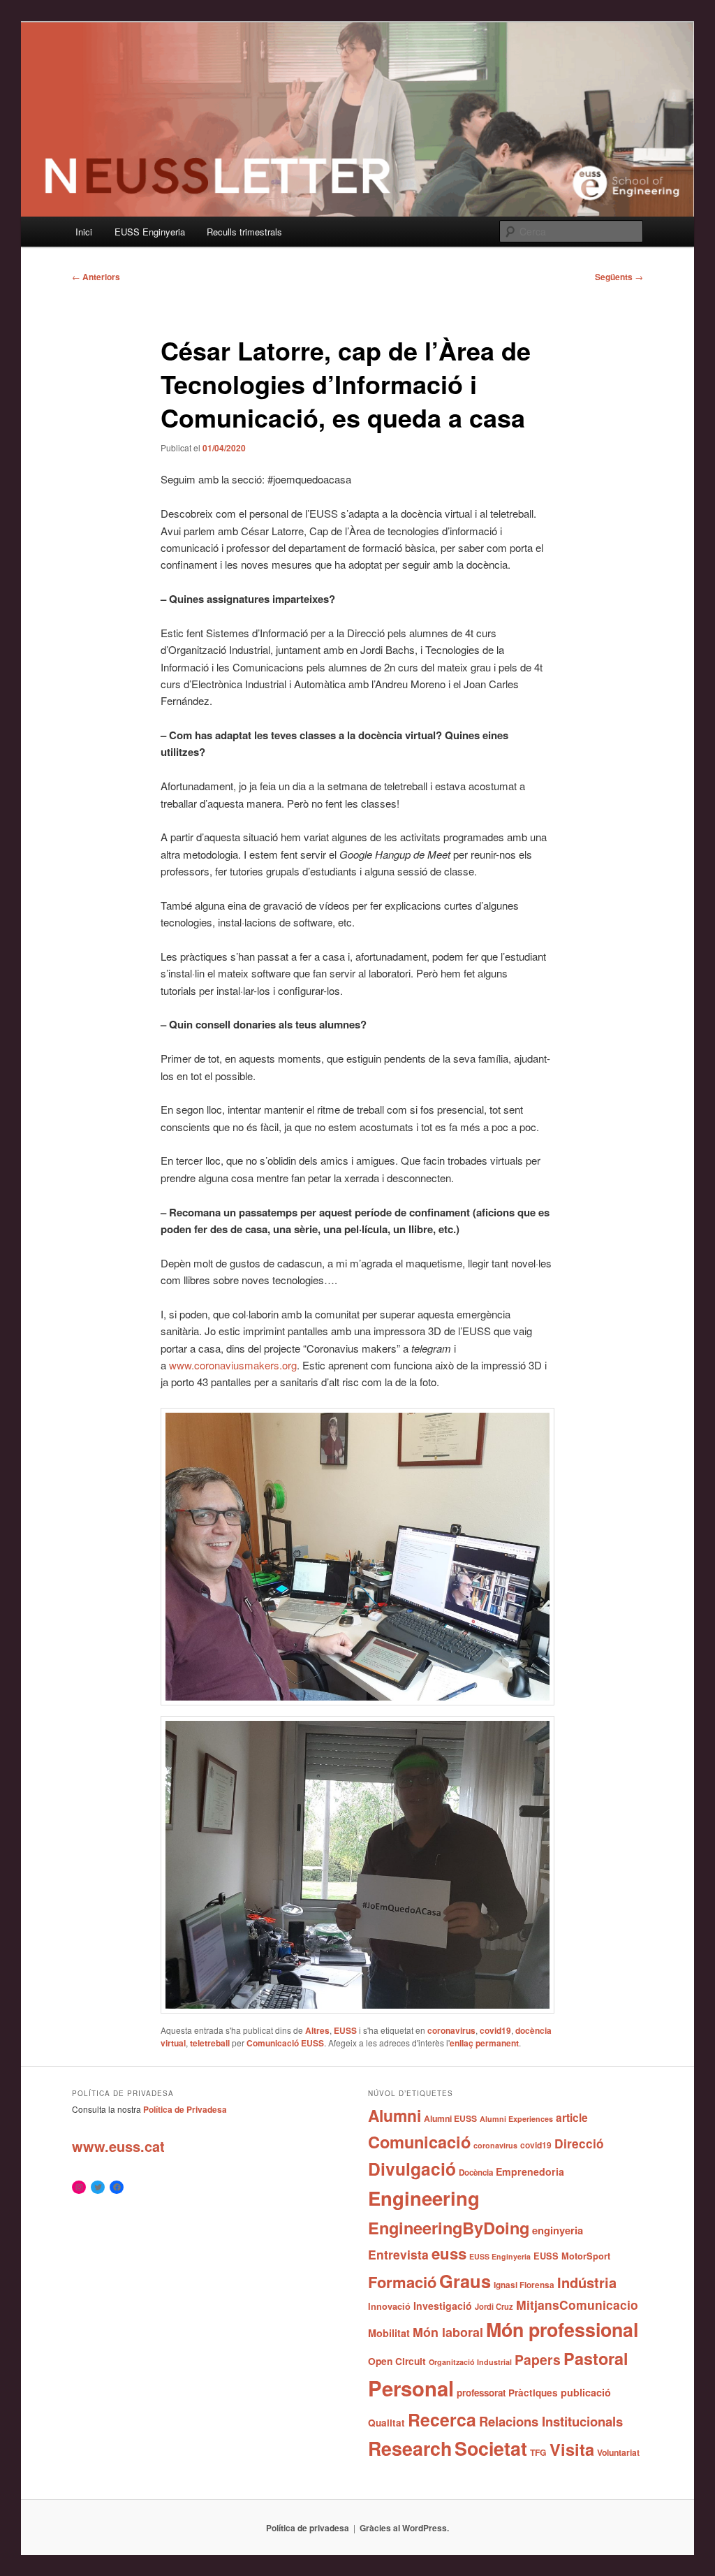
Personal (411, 2388)
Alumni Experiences (516, 2119)
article (572, 2117)
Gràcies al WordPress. (404, 2528)
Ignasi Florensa (524, 2285)
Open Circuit (397, 2361)
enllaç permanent (484, 2043)
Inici (84, 232)
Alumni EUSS (450, 2118)
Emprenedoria (530, 2171)
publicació (586, 2392)
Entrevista (398, 2254)
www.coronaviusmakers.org (233, 1365)
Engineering (424, 2198)
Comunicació (419, 2141)
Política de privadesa (308, 2528)
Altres (317, 2030)
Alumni (395, 2115)
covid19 (495, 2030)
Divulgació (412, 2169)
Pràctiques (533, 2393)
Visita (572, 2449)
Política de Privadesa (185, 2109)
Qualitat (386, 2423)
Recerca (442, 2419)
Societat (491, 2448)
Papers (538, 2359)
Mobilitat (389, 2333)
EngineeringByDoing (449, 2227)
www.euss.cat (118, 2146)
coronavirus (451, 2030)
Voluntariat (618, 2452)
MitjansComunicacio (577, 2305)
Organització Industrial (470, 2362)
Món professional (562, 2329)
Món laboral (448, 2332)
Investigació (443, 2306)
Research (410, 2448)
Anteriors (96, 277)
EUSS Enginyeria (150, 232)
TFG (538, 2452)
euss (449, 2253)
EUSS (345, 2030)
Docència (476, 2173)
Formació (402, 2282)
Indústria (587, 2282)
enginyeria (558, 2230)
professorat (481, 2393)
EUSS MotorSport (572, 2256)
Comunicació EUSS (285, 2043)
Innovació (389, 2306)
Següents (619, 277)
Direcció (579, 2143)
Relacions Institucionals (551, 2421)
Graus (465, 2281)
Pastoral (596, 2358)
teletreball (210, 2043)
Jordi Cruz (494, 2306)
